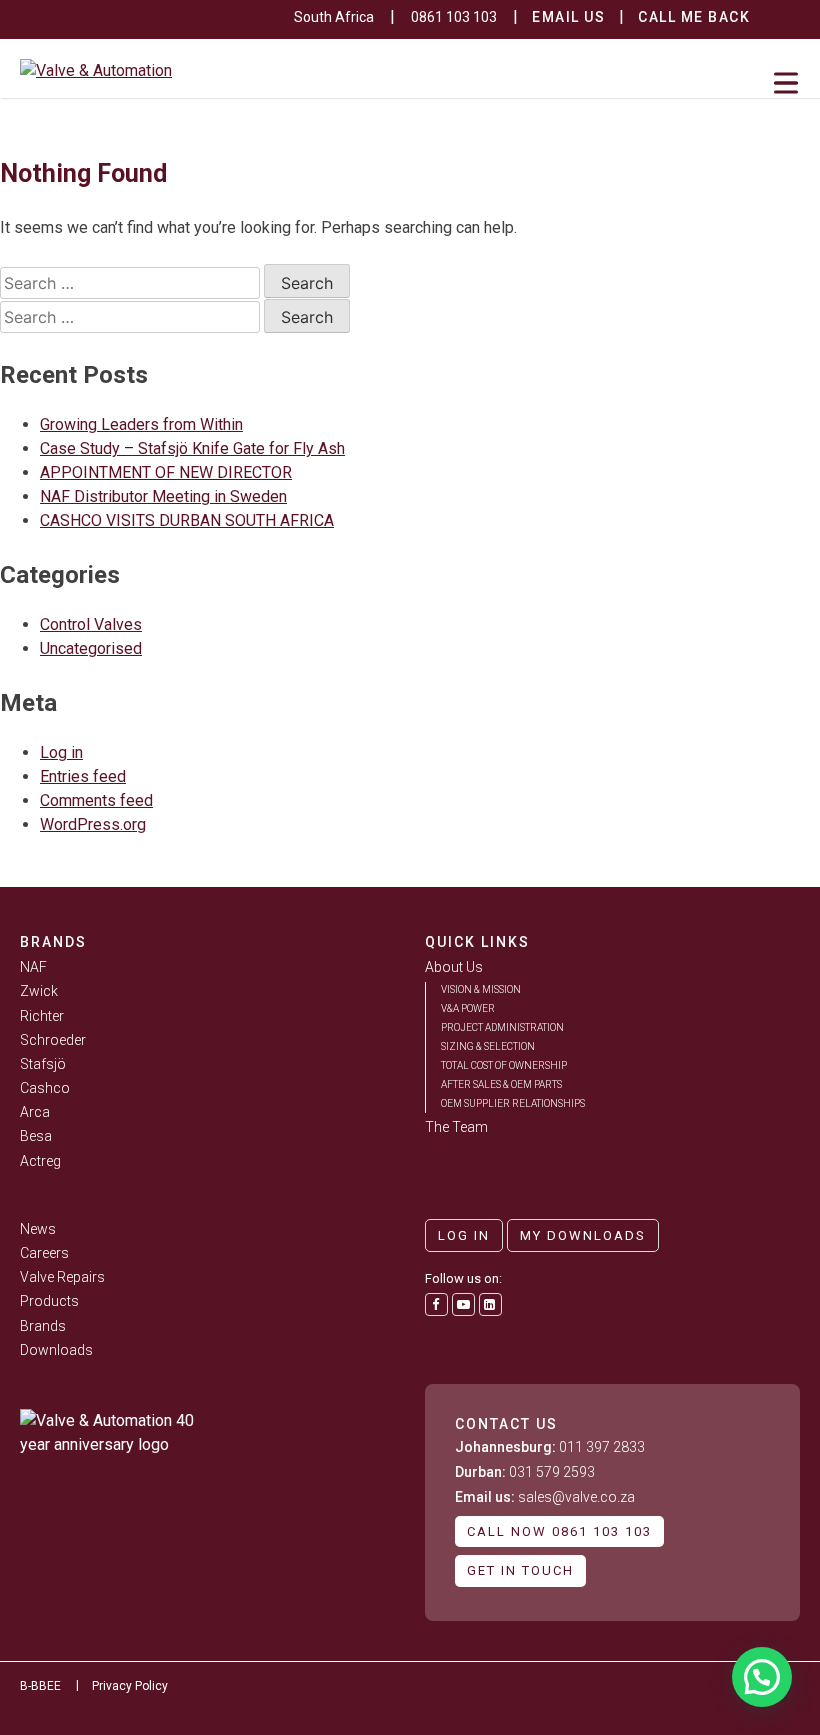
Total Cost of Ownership (504, 1065)
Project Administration (502, 1027)
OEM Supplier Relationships (513, 1103)
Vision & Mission (481, 989)
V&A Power (468, 1008)
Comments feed (96, 800)
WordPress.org (93, 824)
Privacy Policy (130, 1686)
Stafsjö (43, 1064)
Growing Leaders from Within (141, 424)
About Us (454, 967)
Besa (36, 1136)
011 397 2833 (550, 1447)
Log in (61, 752)
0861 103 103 (454, 17)
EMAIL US (568, 17)
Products (49, 1301)
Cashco (45, 1088)
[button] (762, 1677)
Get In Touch (520, 1570)
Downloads (56, 1350)
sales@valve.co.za (545, 1497)
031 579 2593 (525, 1472)
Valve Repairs (62, 1277)
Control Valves (91, 624)
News (38, 1229)
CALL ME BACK (694, 17)
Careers (44, 1253)
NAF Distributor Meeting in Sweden (163, 496)
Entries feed (83, 776)
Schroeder (53, 1040)
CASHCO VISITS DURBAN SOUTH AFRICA (187, 520)
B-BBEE (40, 1686)
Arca (35, 1112)
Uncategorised (91, 648)
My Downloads (583, 1235)
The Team (456, 1127)
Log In (464, 1235)
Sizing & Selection (488, 1046)
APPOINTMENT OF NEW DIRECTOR (166, 472)
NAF (33, 967)
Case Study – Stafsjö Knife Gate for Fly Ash (192, 448)
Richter (42, 1016)
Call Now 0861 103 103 (559, 1531)
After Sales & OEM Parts (501, 1084)
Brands (43, 1326)
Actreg (40, 1161)
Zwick (39, 991)
